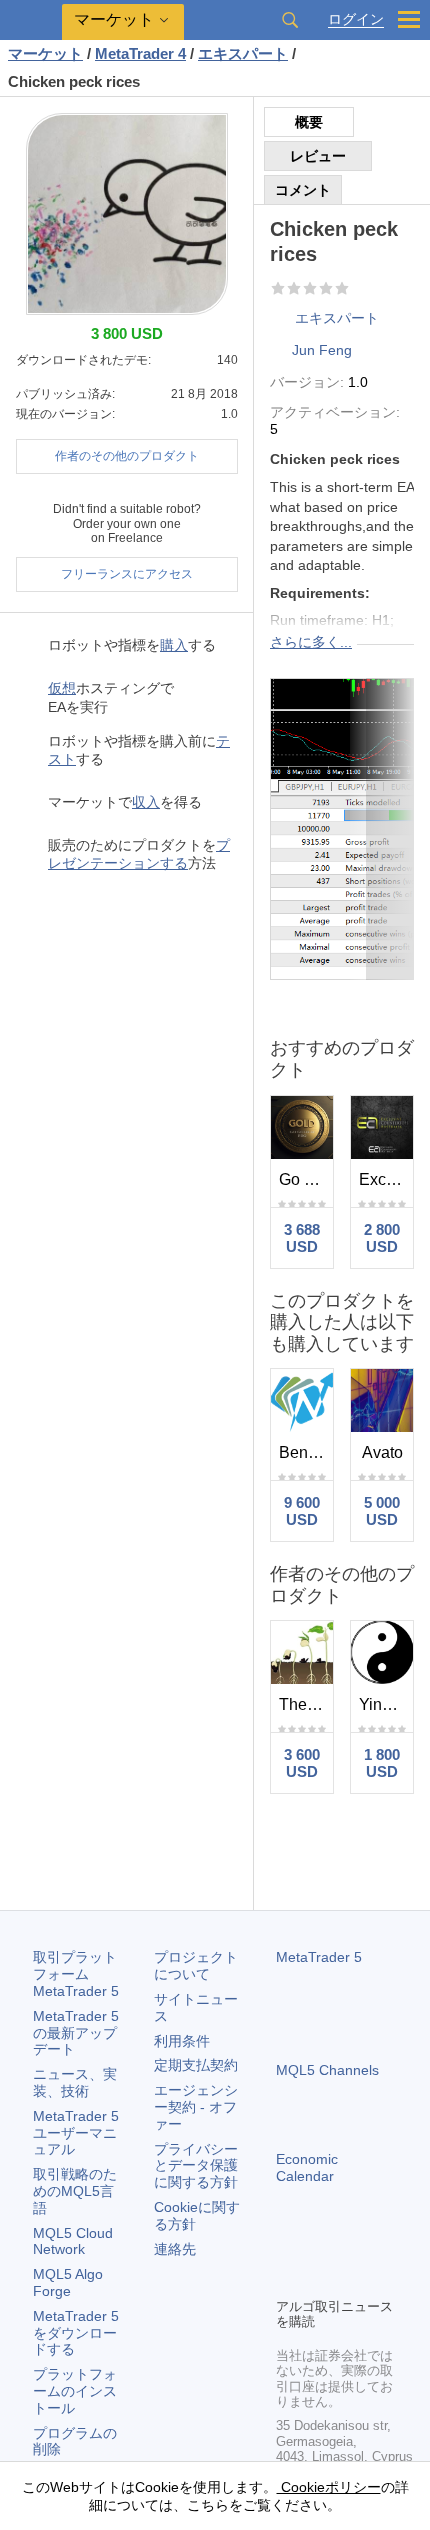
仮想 (62, 688)
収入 (146, 802)
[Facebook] (288, 2247)
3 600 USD (302, 1763)
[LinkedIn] (288, 2279)
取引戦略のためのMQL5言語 (75, 2191)
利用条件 (182, 2041)
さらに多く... (311, 642)
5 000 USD (382, 1511)
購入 (174, 645)
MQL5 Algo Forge (68, 2282)
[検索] (290, 20)
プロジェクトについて (196, 1965)
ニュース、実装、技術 (75, 2082)
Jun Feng (322, 350)
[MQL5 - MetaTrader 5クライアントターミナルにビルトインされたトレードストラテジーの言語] (31, 20)
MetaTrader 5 (319, 1957)
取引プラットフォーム (76, 1974)
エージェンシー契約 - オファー (196, 2107)
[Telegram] (320, 2247)
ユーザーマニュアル (76, 2133)
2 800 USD (382, 1238)
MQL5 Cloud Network (73, 2241)
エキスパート (337, 318)
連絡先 (175, 2249)
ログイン (356, 19)
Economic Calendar (307, 2167)
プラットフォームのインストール (75, 2391)
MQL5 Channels (327, 2070)
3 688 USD (302, 1238)
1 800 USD (382, 1763)
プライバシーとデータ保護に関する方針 (196, 2166)
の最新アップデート (76, 2033)
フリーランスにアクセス (127, 574)
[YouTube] (384, 2247)
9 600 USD (302, 1511)
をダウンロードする (76, 2333)
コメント (303, 190)
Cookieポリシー (329, 2487)
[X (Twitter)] (352, 2247)
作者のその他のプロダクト (127, 456)
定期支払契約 (196, 2065)
